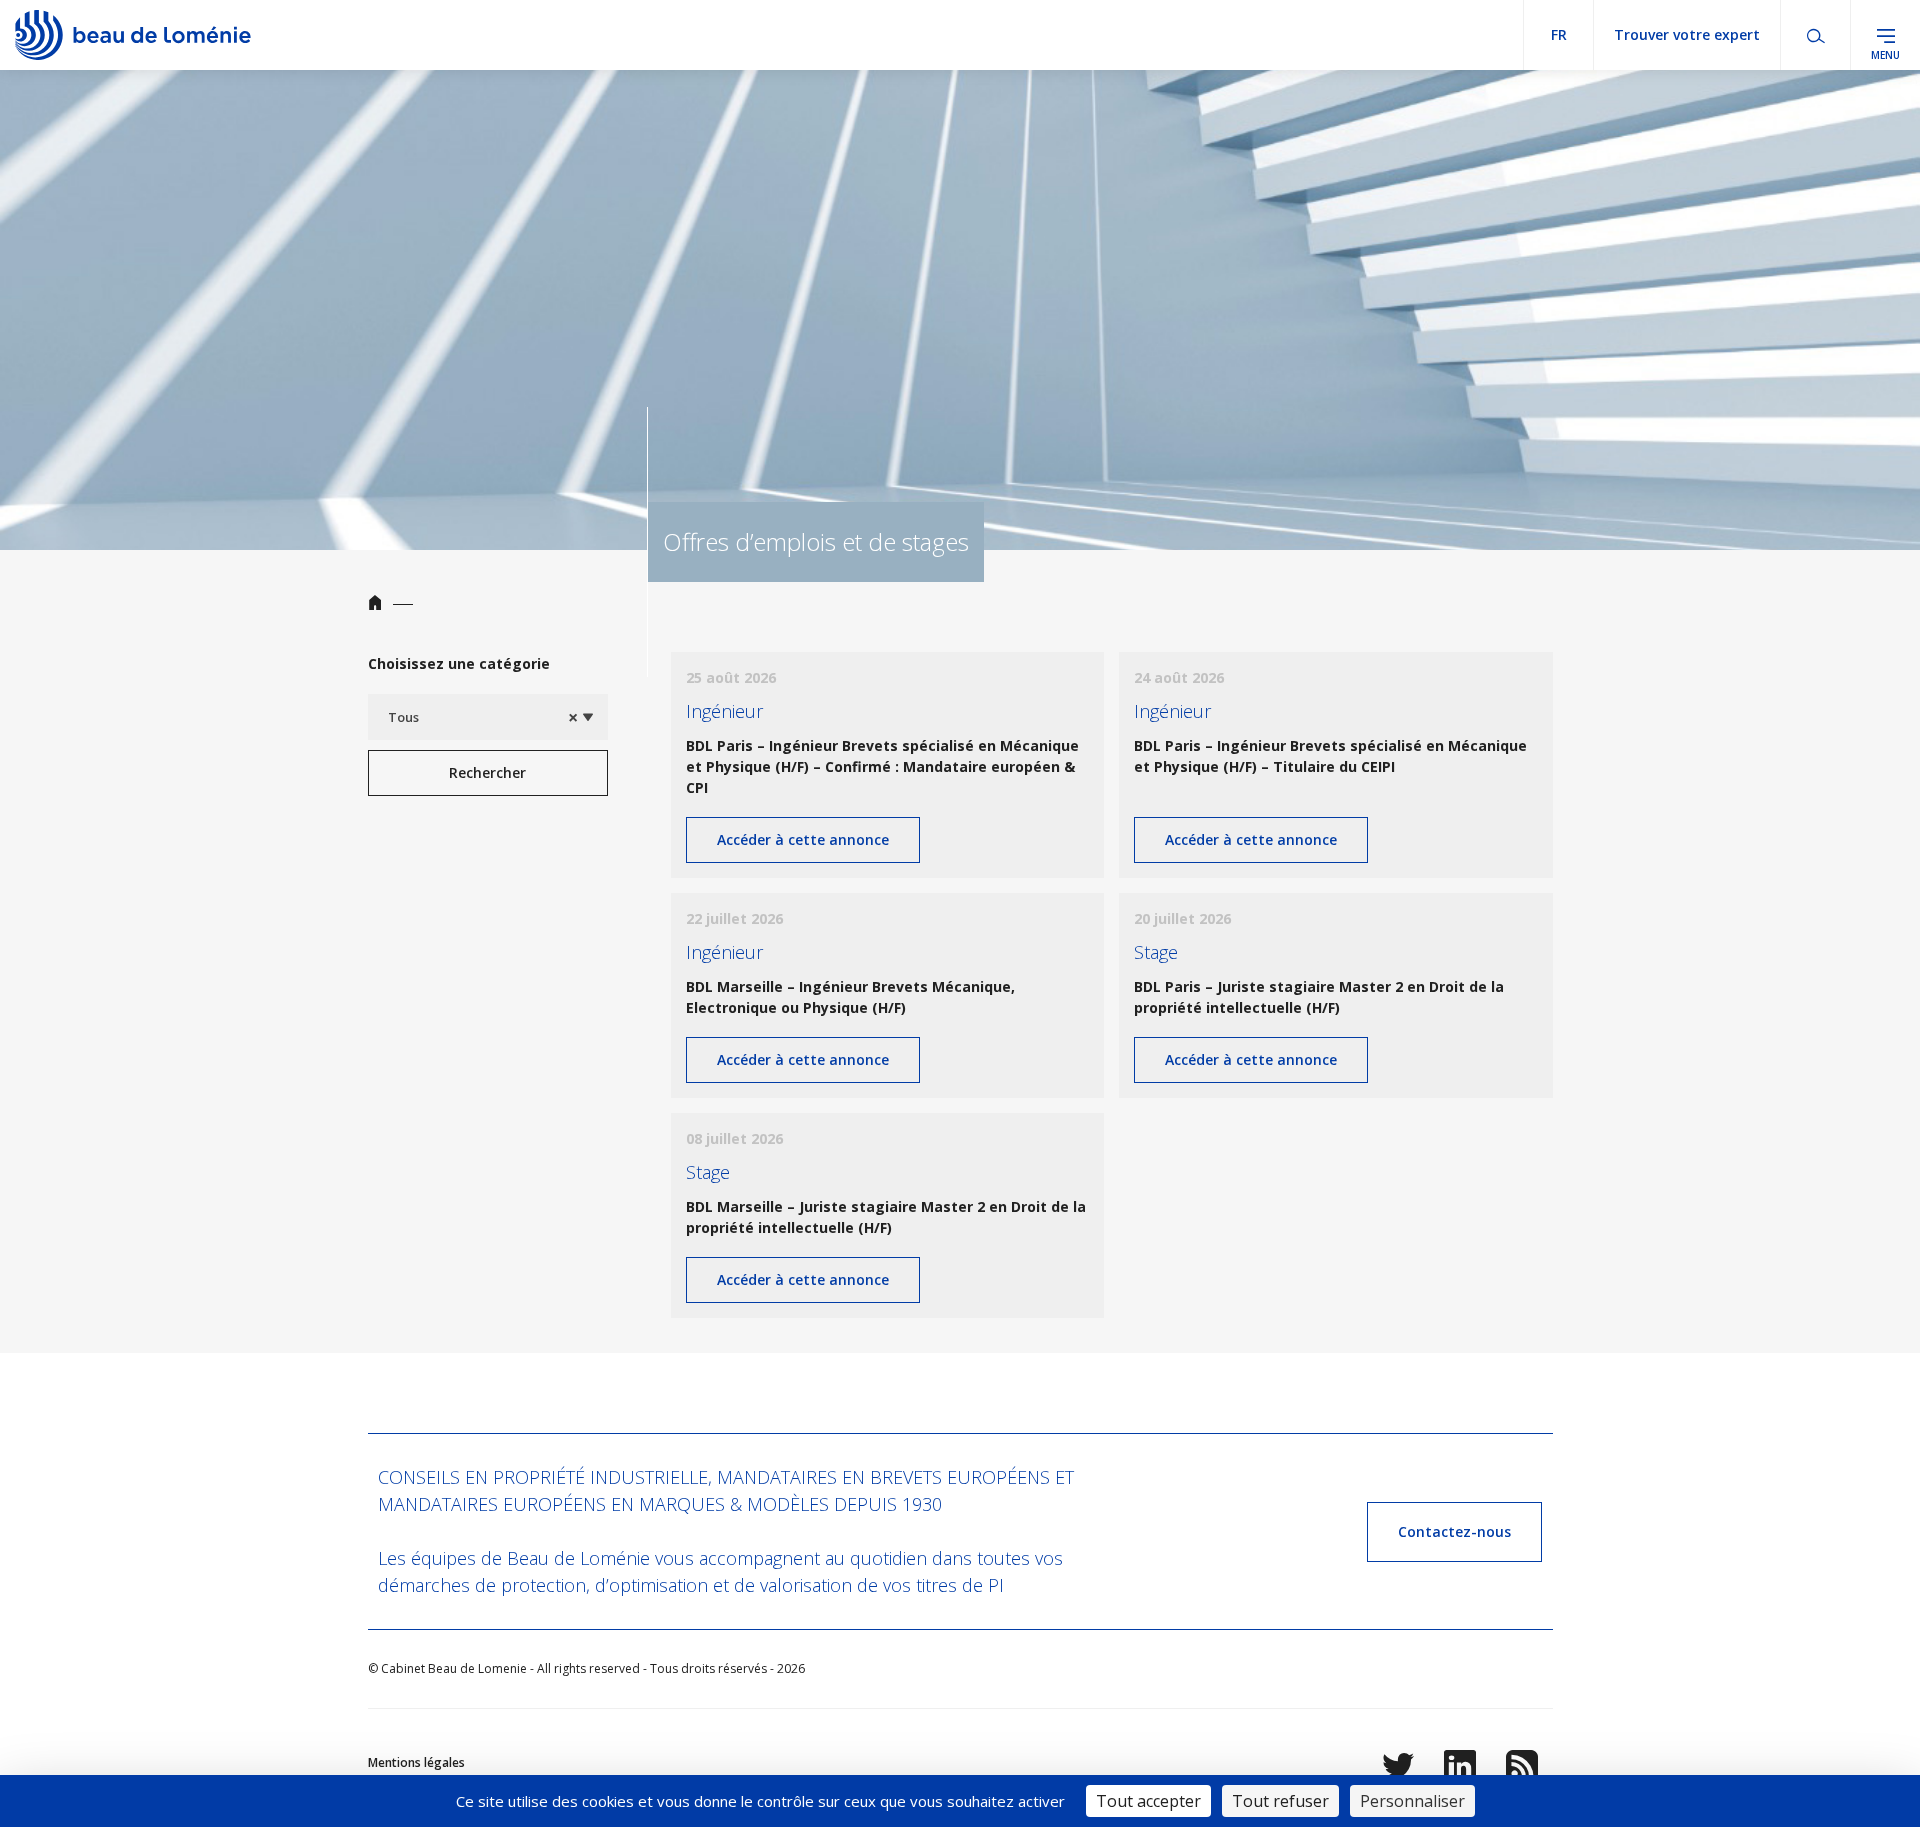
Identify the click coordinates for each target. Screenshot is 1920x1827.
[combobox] (488, 717)
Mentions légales (416, 1762)
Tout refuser (1280, 1801)
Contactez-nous (1454, 1531)
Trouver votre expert (1687, 34)
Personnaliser (1412, 1801)
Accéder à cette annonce (803, 839)
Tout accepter (1148, 1801)
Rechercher (487, 772)
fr (1559, 34)
